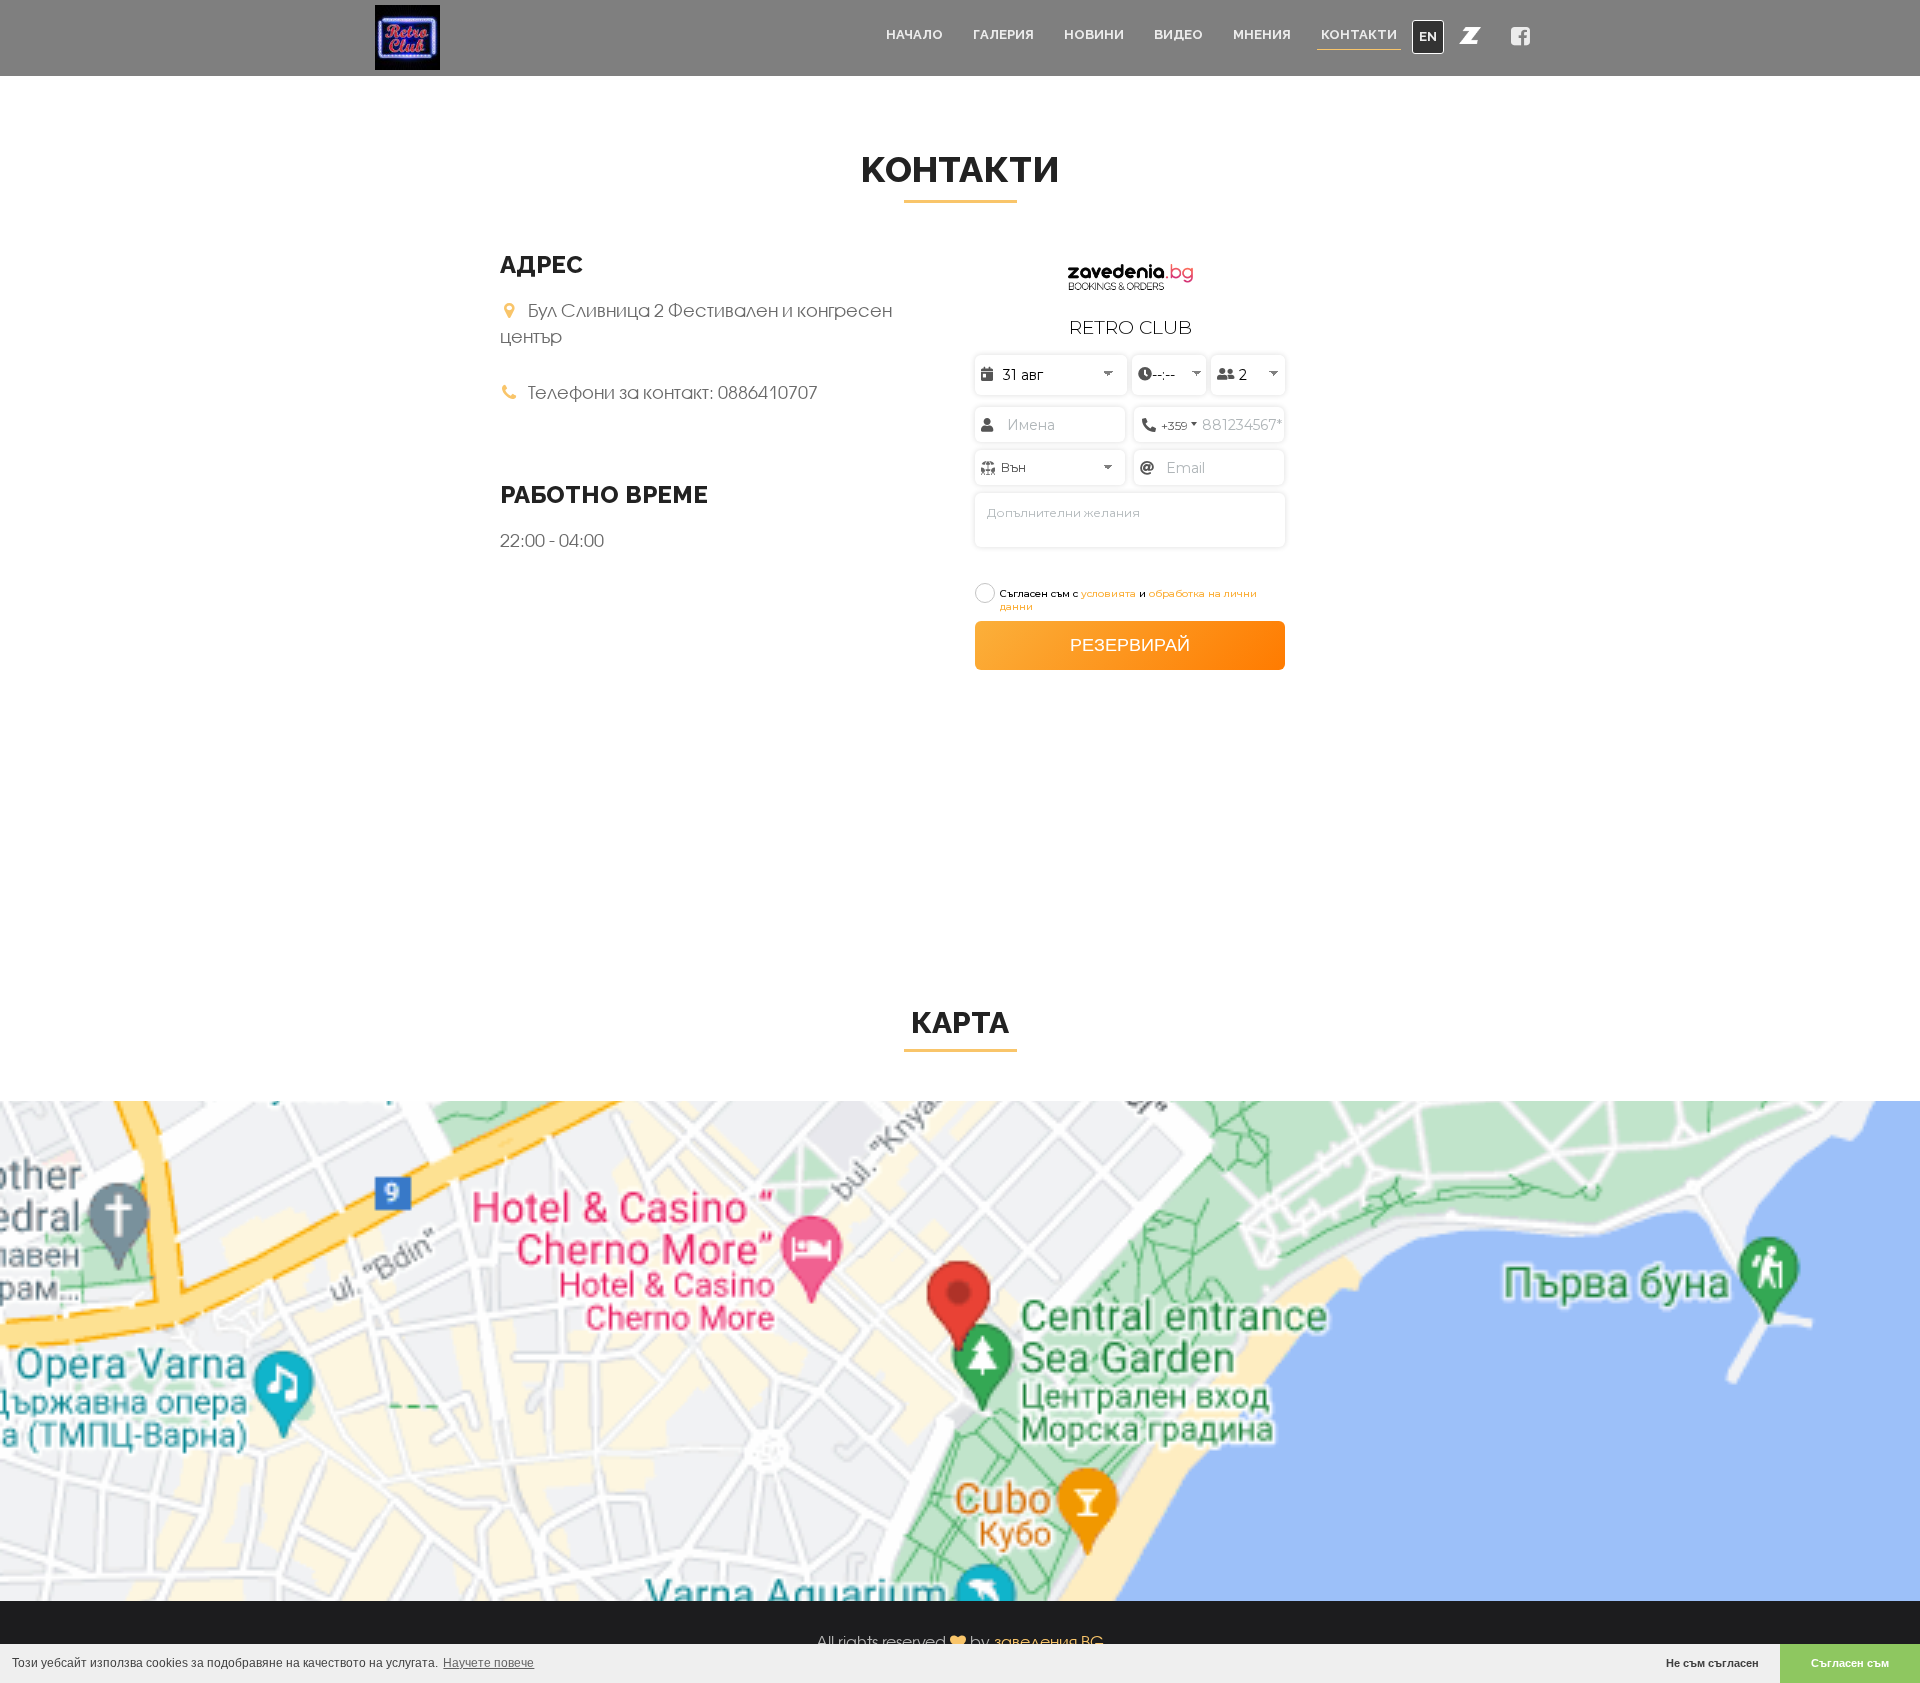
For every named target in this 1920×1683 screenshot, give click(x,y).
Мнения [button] (1262, 34)
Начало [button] (914, 34)
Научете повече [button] (488, 1663)
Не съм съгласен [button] (1712, 1663)
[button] (1470, 35)
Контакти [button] (1359, 34)
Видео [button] (1178, 34)
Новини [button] (1094, 34)
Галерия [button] (1003, 34)
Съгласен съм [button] (1850, 1663)
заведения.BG (1049, 1641)
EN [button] (1428, 36)
